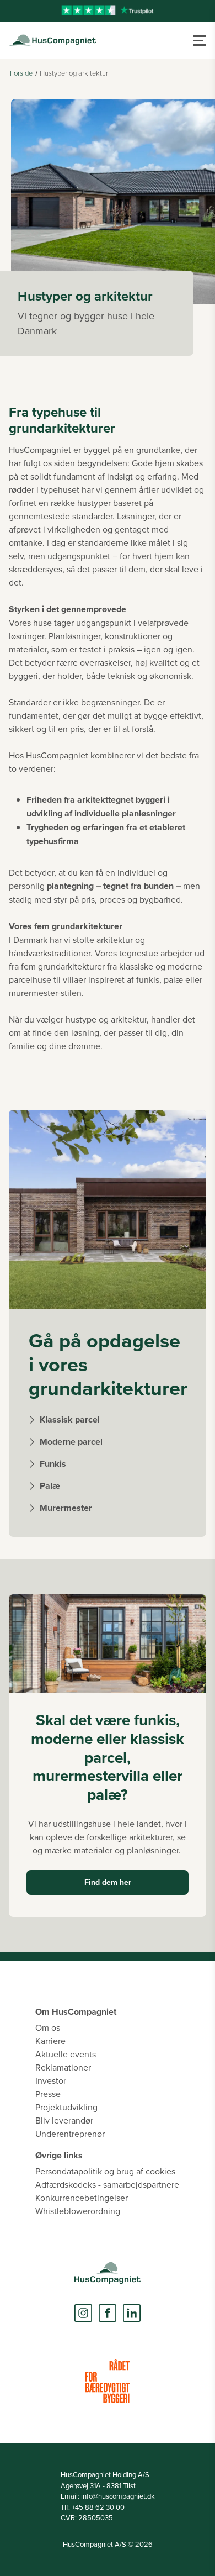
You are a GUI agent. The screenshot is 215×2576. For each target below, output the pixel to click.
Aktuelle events (66, 2054)
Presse (48, 2094)
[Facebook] (108, 2313)
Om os (48, 2027)
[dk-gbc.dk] (108, 2381)
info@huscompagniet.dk (118, 2496)
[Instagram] (83, 2313)
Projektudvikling (66, 2107)
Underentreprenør (70, 2134)
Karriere (50, 2041)
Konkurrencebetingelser (82, 2198)
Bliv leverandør (64, 2120)
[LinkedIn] (132, 2313)
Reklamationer (63, 2067)
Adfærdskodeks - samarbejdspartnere (107, 2184)
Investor (51, 2080)
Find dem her (108, 1882)
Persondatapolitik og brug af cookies (105, 2171)
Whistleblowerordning (78, 2211)
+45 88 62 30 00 (98, 2507)
